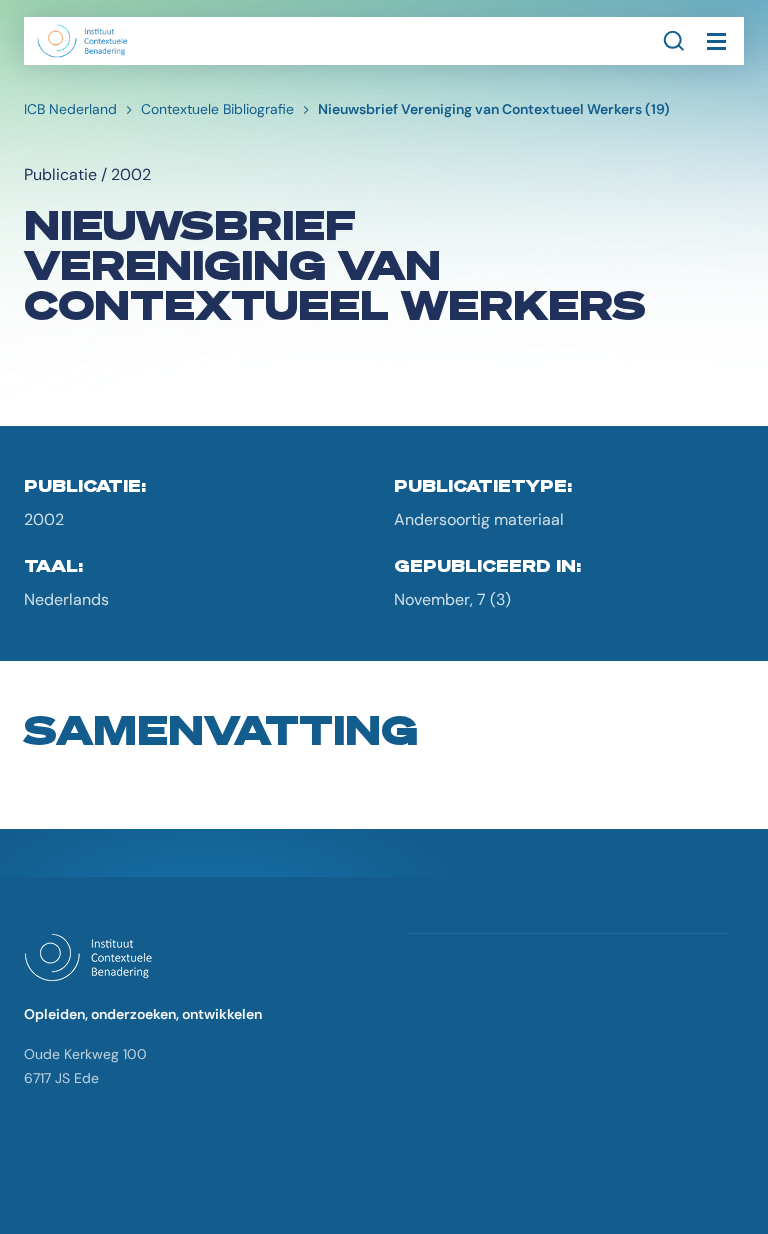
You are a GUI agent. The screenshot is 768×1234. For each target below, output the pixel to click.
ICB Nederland (70, 109)
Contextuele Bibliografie (217, 109)
